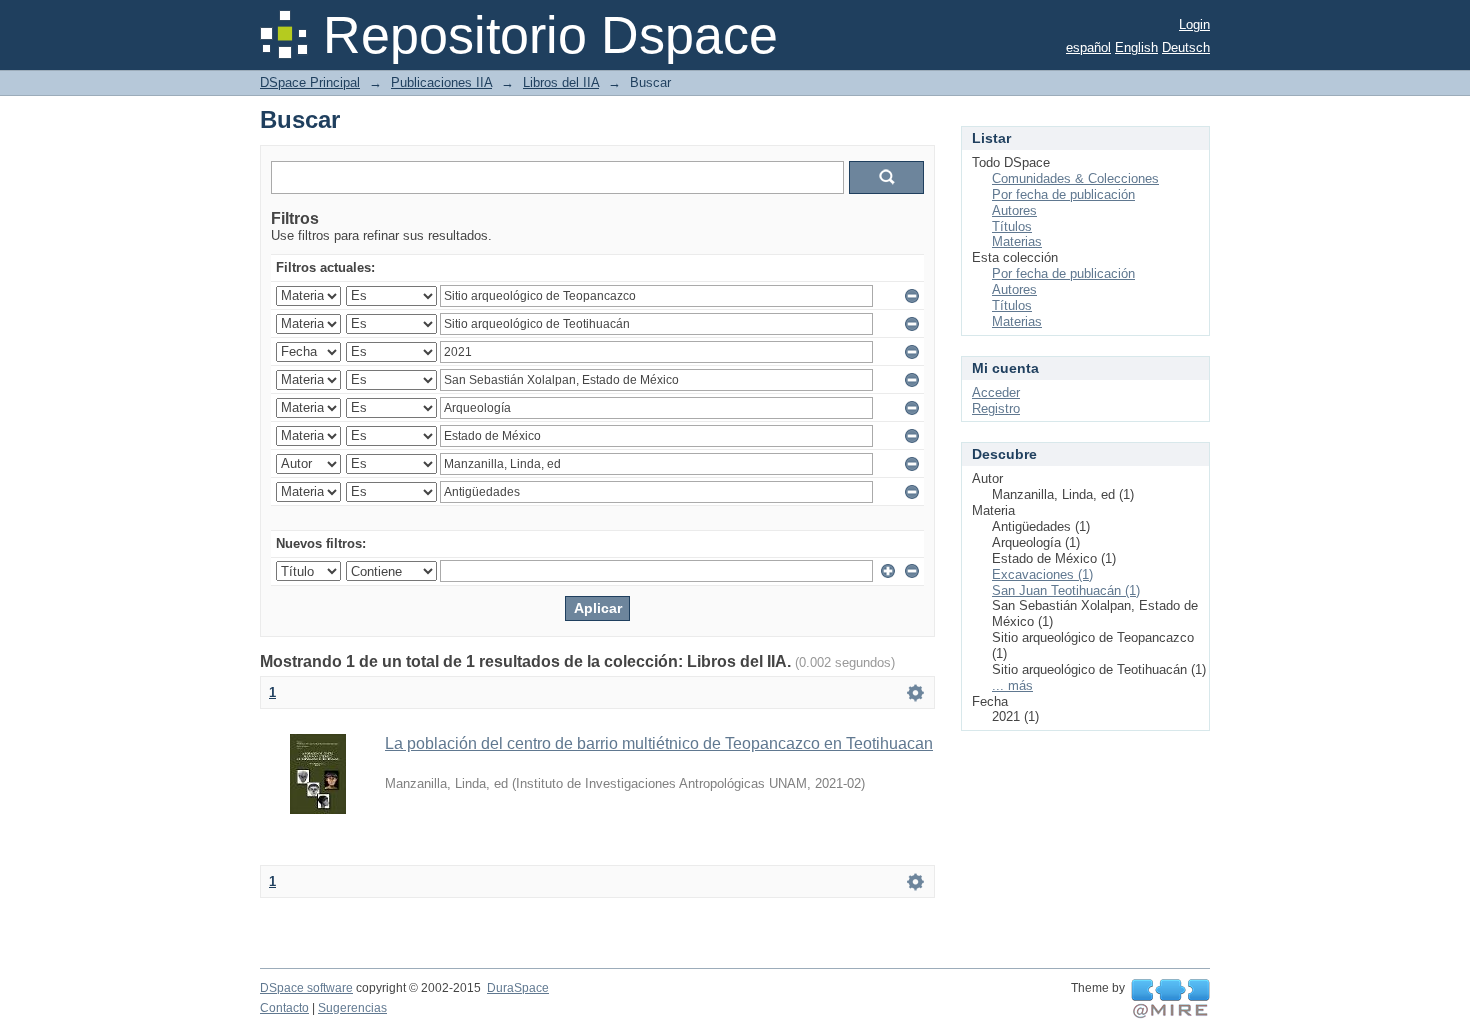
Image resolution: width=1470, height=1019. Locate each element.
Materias (1017, 241)
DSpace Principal (310, 82)
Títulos (1012, 226)
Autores (1014, 210)
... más (1012, 685)
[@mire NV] (1170, 999)
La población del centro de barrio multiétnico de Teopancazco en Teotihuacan (659, 743)
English (1136, 47)
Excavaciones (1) (1042, 574)
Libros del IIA (561, 82)
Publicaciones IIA (441, 82)
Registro (996, 408)
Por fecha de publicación (1063, 194)
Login (1194, 24)
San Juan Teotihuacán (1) (1066, 590)
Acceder (996, 392)
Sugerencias (352, 1008)
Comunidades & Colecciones (1075, 178)
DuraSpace (518, 988)
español (1088, 47)
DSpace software (306, 988)
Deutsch (1186, 47)
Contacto (284, 1008)
